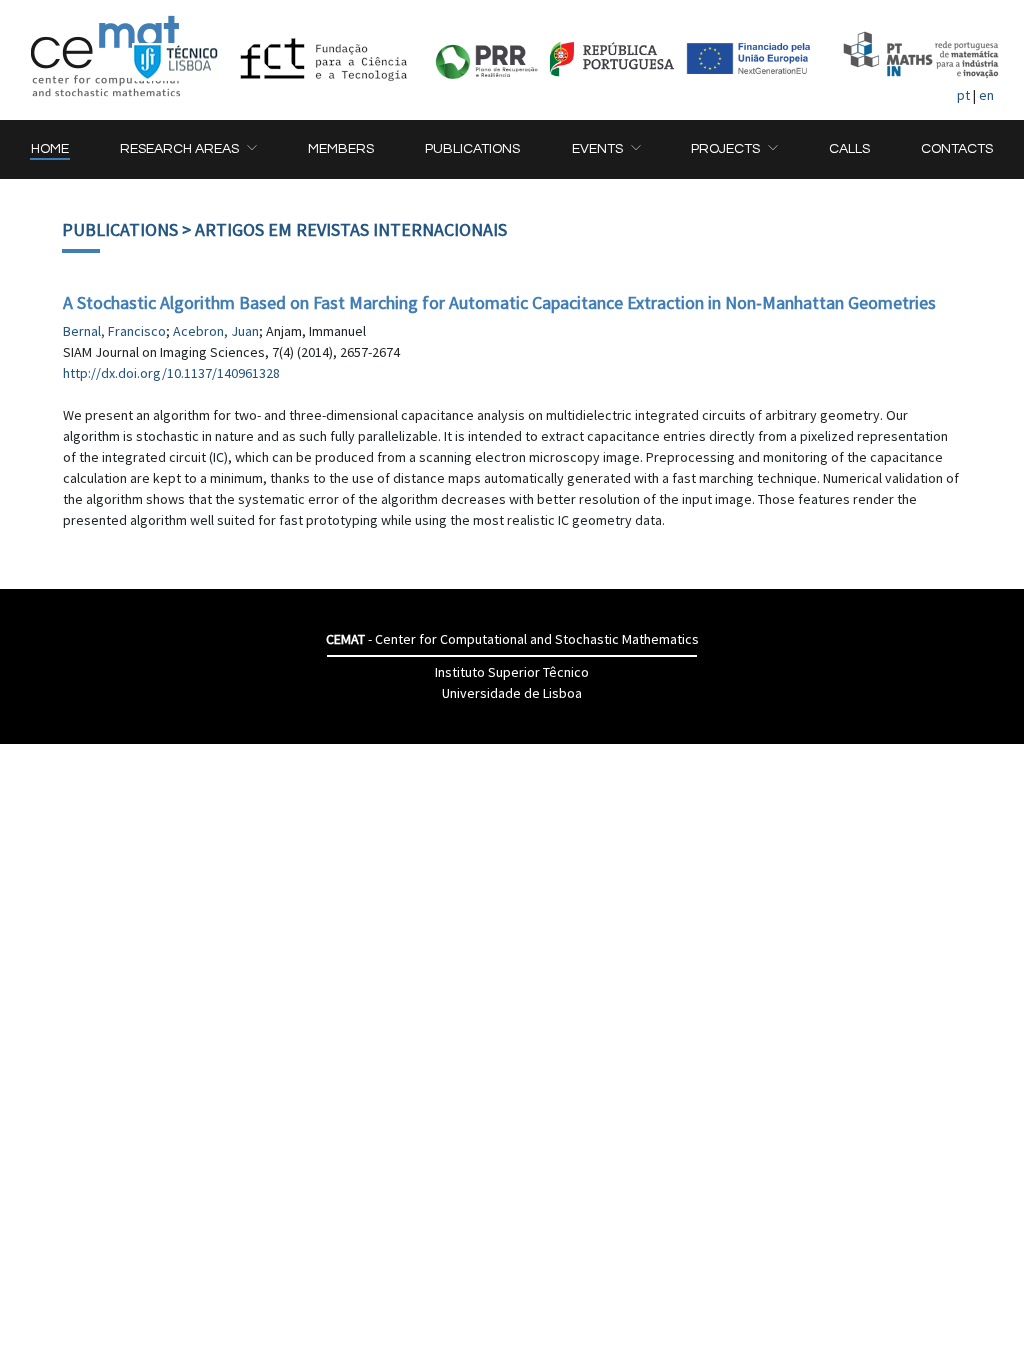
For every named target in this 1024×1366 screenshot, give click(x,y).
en (986, 95)
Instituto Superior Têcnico (512, 672)
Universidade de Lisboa (512, 693)
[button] (188, 149)
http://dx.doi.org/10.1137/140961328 (171, 373)
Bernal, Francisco (114, 331)
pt (963, 95)
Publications (120, 229)
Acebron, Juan (216, 331)
